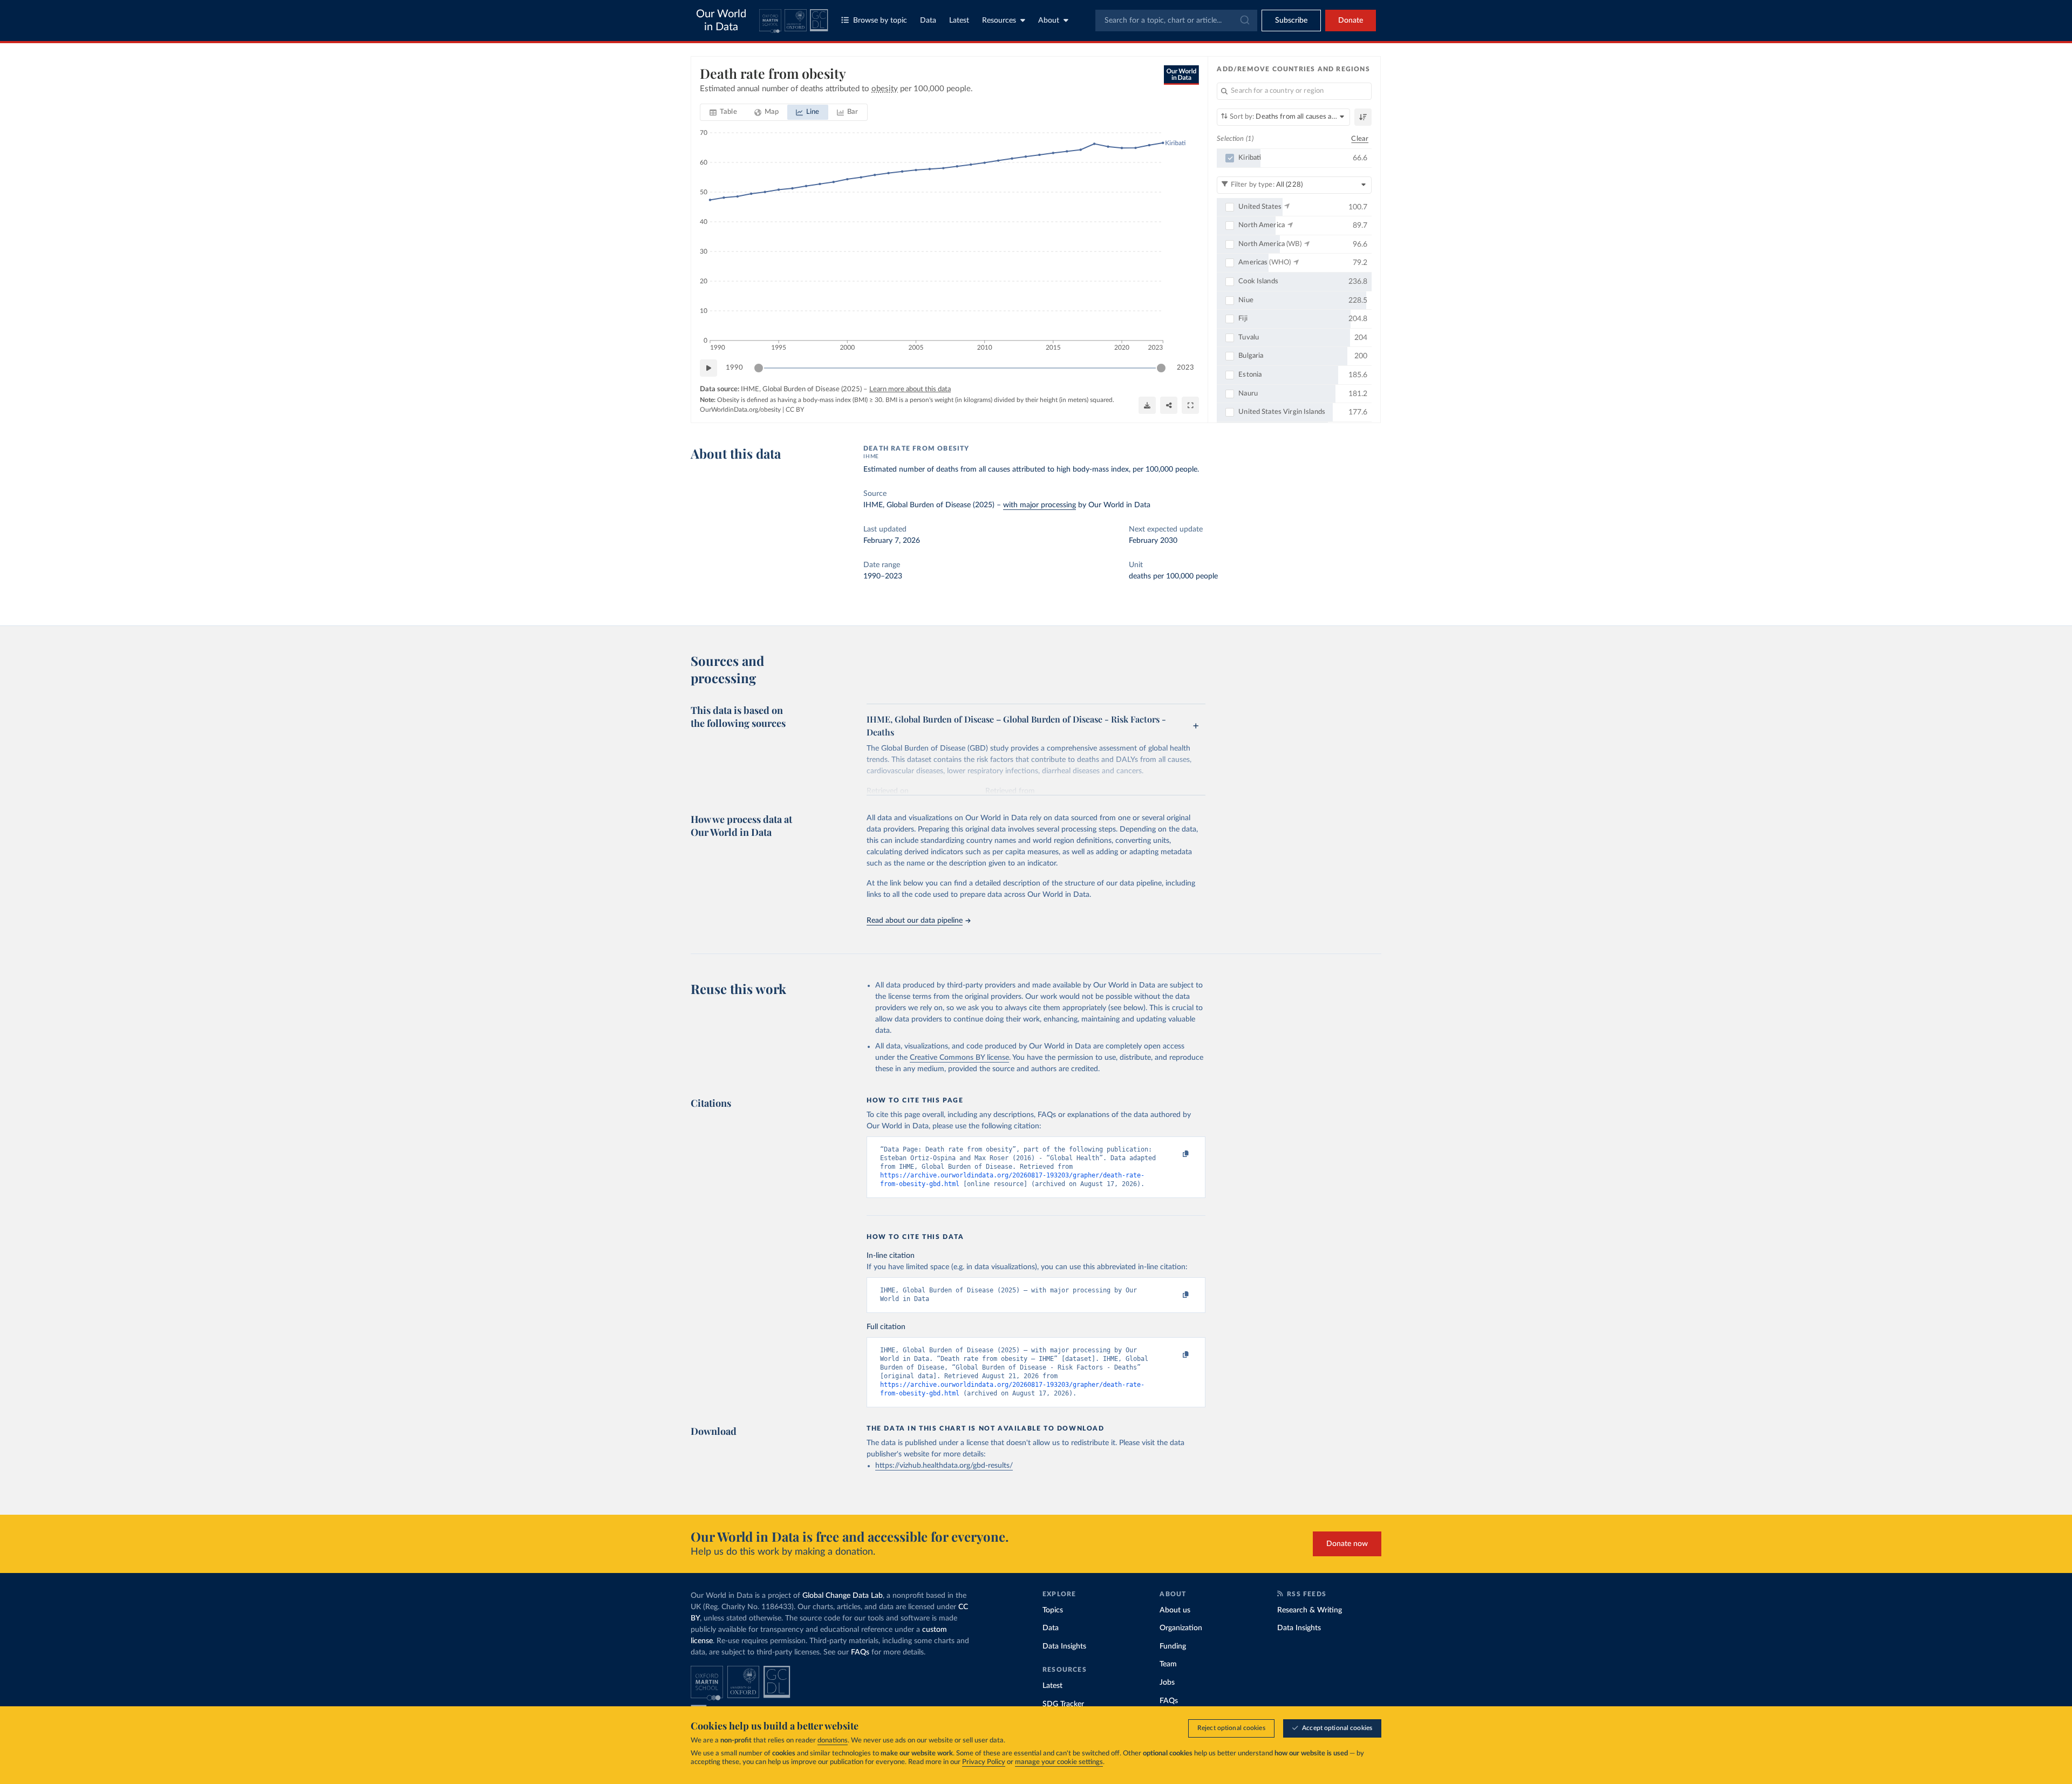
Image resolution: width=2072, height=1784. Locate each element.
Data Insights (1064, 1646)
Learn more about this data (910, 389)
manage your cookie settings (1059, 1762)
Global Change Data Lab (843, 1596)
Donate (1351, 21)
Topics (1053, 1610)
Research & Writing (1310, 1610)
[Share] (1169, 405)
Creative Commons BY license (959, 1058)
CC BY (795, 410)
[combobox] (1176, 21)
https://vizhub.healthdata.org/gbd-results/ (944, 1466)
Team (1168, 1664)
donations (833, 1741)
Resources (999, 21)
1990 (734, 368)
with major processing (1040, 505)
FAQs (860, 1652)
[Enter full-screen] (1190, 405)
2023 (1185, 368)
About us (1175, 1610)
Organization (1181, 1628)
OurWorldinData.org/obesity (740, 410)
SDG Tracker (1063, 1704)
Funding (1173, 1646)
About (1049, 21)
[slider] (759, 368)
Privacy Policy (984, 1762)
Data (928, 21)
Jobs (1167, 1683)
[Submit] (1244, 21)
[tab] (723, 112)
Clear (1360, 139)
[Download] (1147, 405)
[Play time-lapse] (708, 368)
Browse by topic (880, 21)
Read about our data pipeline (915, 921)
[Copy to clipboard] (1175, 1154)
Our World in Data (721, 21)
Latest (959, 21)
